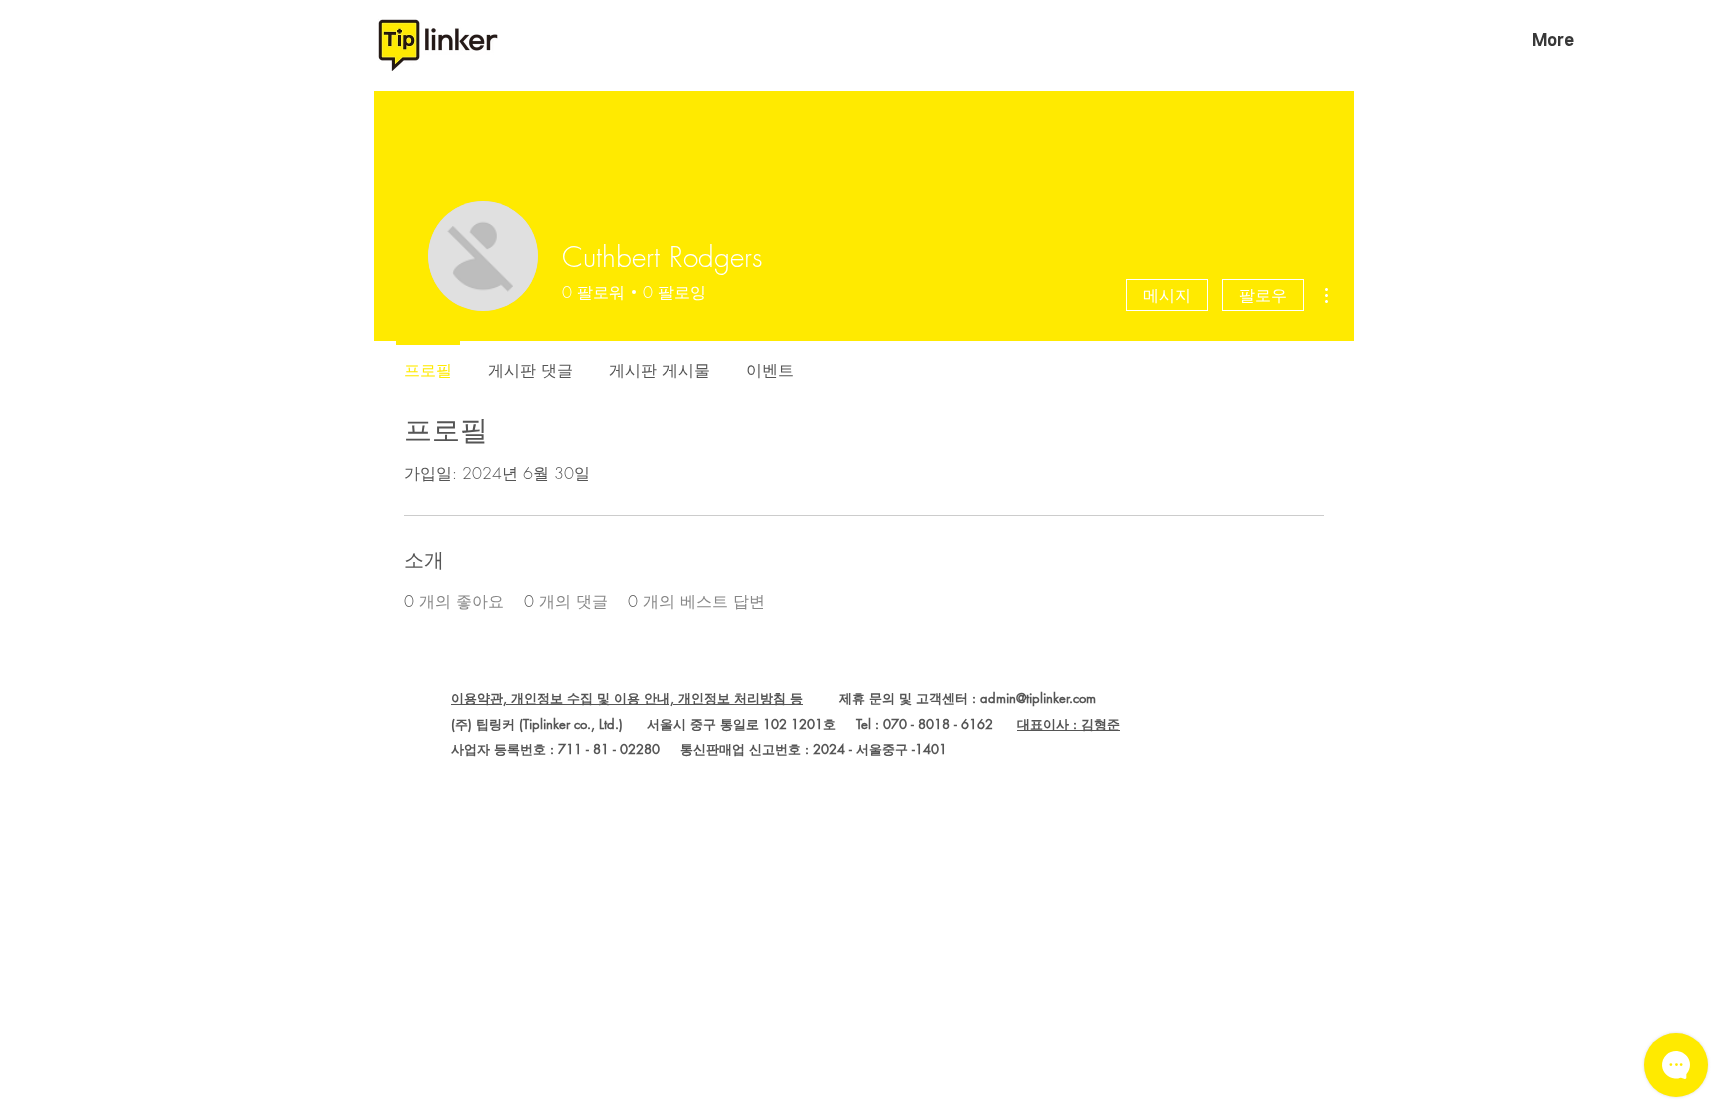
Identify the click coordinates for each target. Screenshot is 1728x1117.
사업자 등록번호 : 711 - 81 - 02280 (555, 749)
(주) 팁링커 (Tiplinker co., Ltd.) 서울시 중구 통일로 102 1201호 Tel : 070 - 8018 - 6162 (734, 724)
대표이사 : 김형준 (1068, 724)
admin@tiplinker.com (1038, 698)
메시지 (1167, 295)
